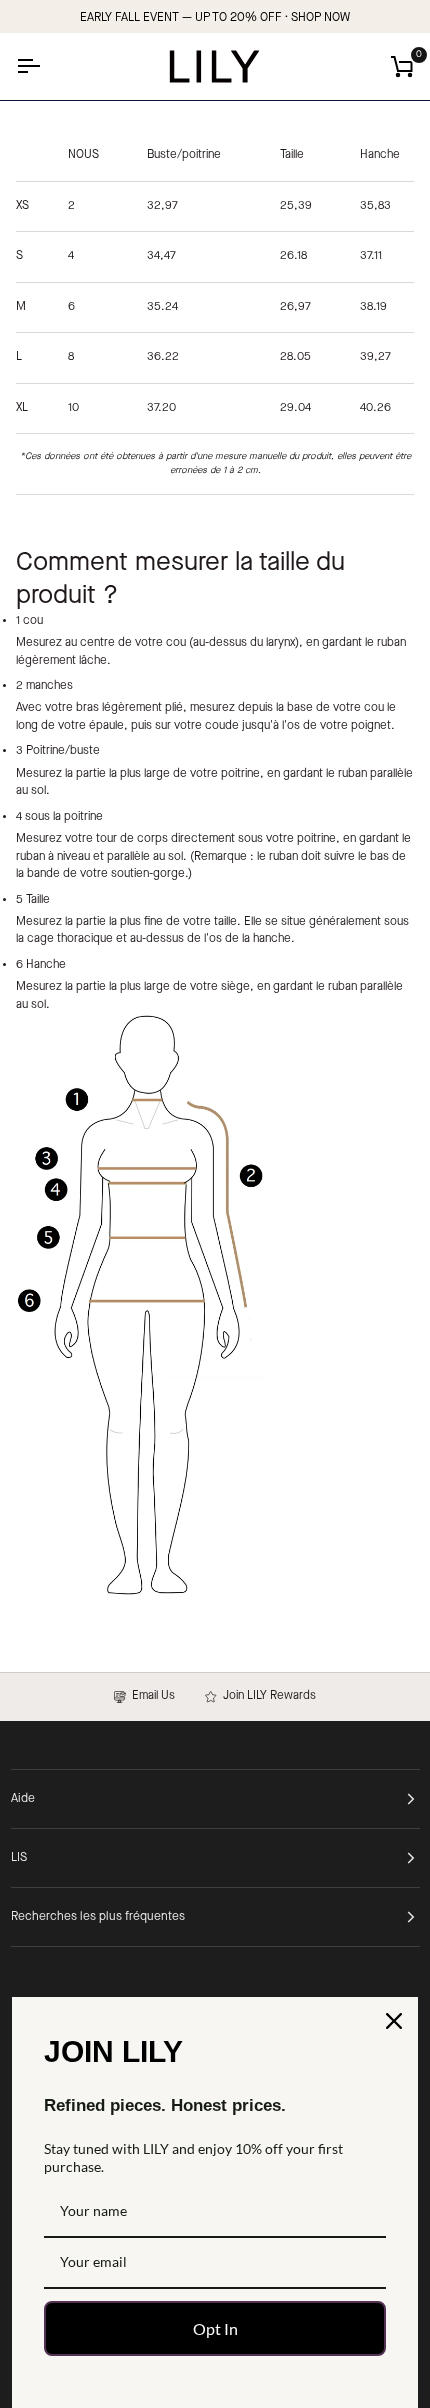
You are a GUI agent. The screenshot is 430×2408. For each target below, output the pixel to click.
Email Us (150, 1696)
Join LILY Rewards (266, 1696)
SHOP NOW (320, 18)
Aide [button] (23, 1799)
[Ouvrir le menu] (46, 66)
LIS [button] (19, 1858)
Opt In (215, 2328)
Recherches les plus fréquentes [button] (98, 1917)
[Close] (394, 2021)
